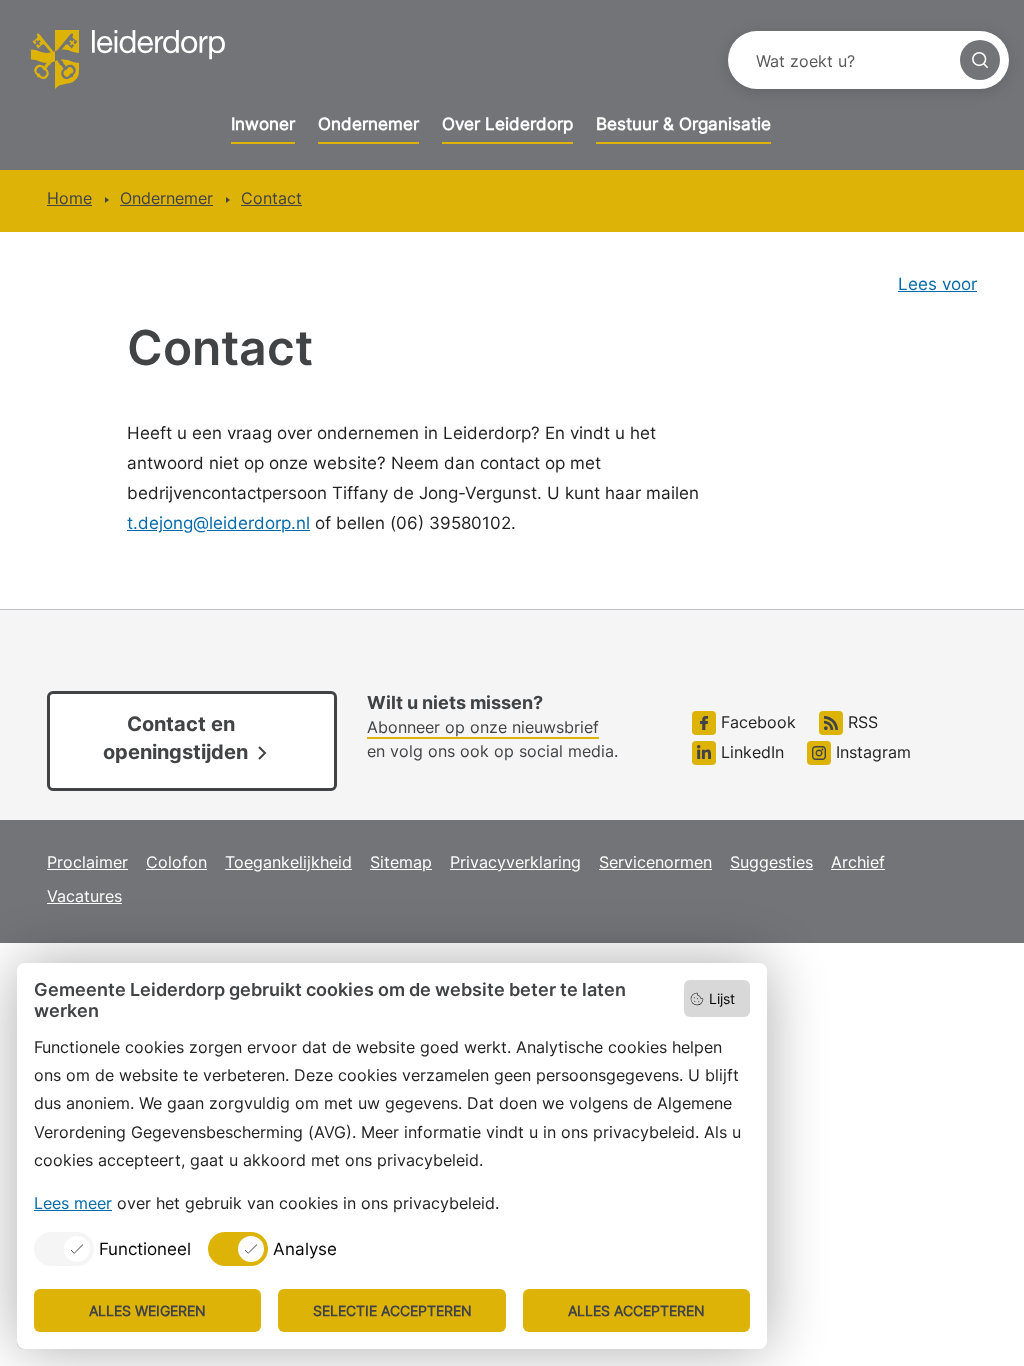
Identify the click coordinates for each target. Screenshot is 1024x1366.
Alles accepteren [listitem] (636, 1310)
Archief (858, 862)
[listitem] (112, 1249)
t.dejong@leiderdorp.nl (218, 523)
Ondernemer (368, 124)
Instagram (871, 752)
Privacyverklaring (515, 862)
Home (69, 198)
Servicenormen (655, 862)
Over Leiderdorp (507, 124)
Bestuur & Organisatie (683, 124)
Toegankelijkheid (288, 862)
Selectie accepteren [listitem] (392, 1310)
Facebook (756, 722)
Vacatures (84, 896)
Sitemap (401, 862)
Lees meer (73, 1203)
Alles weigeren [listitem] (147, 1310)
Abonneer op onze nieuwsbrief (483, 727)
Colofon (176, 862)
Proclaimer (87, 862)
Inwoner (263, 124)
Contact (271, 198)
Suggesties (771, 862)
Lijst (722, 998)
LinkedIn (750, 752)
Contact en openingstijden (175, 738)
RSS (860, 722)
